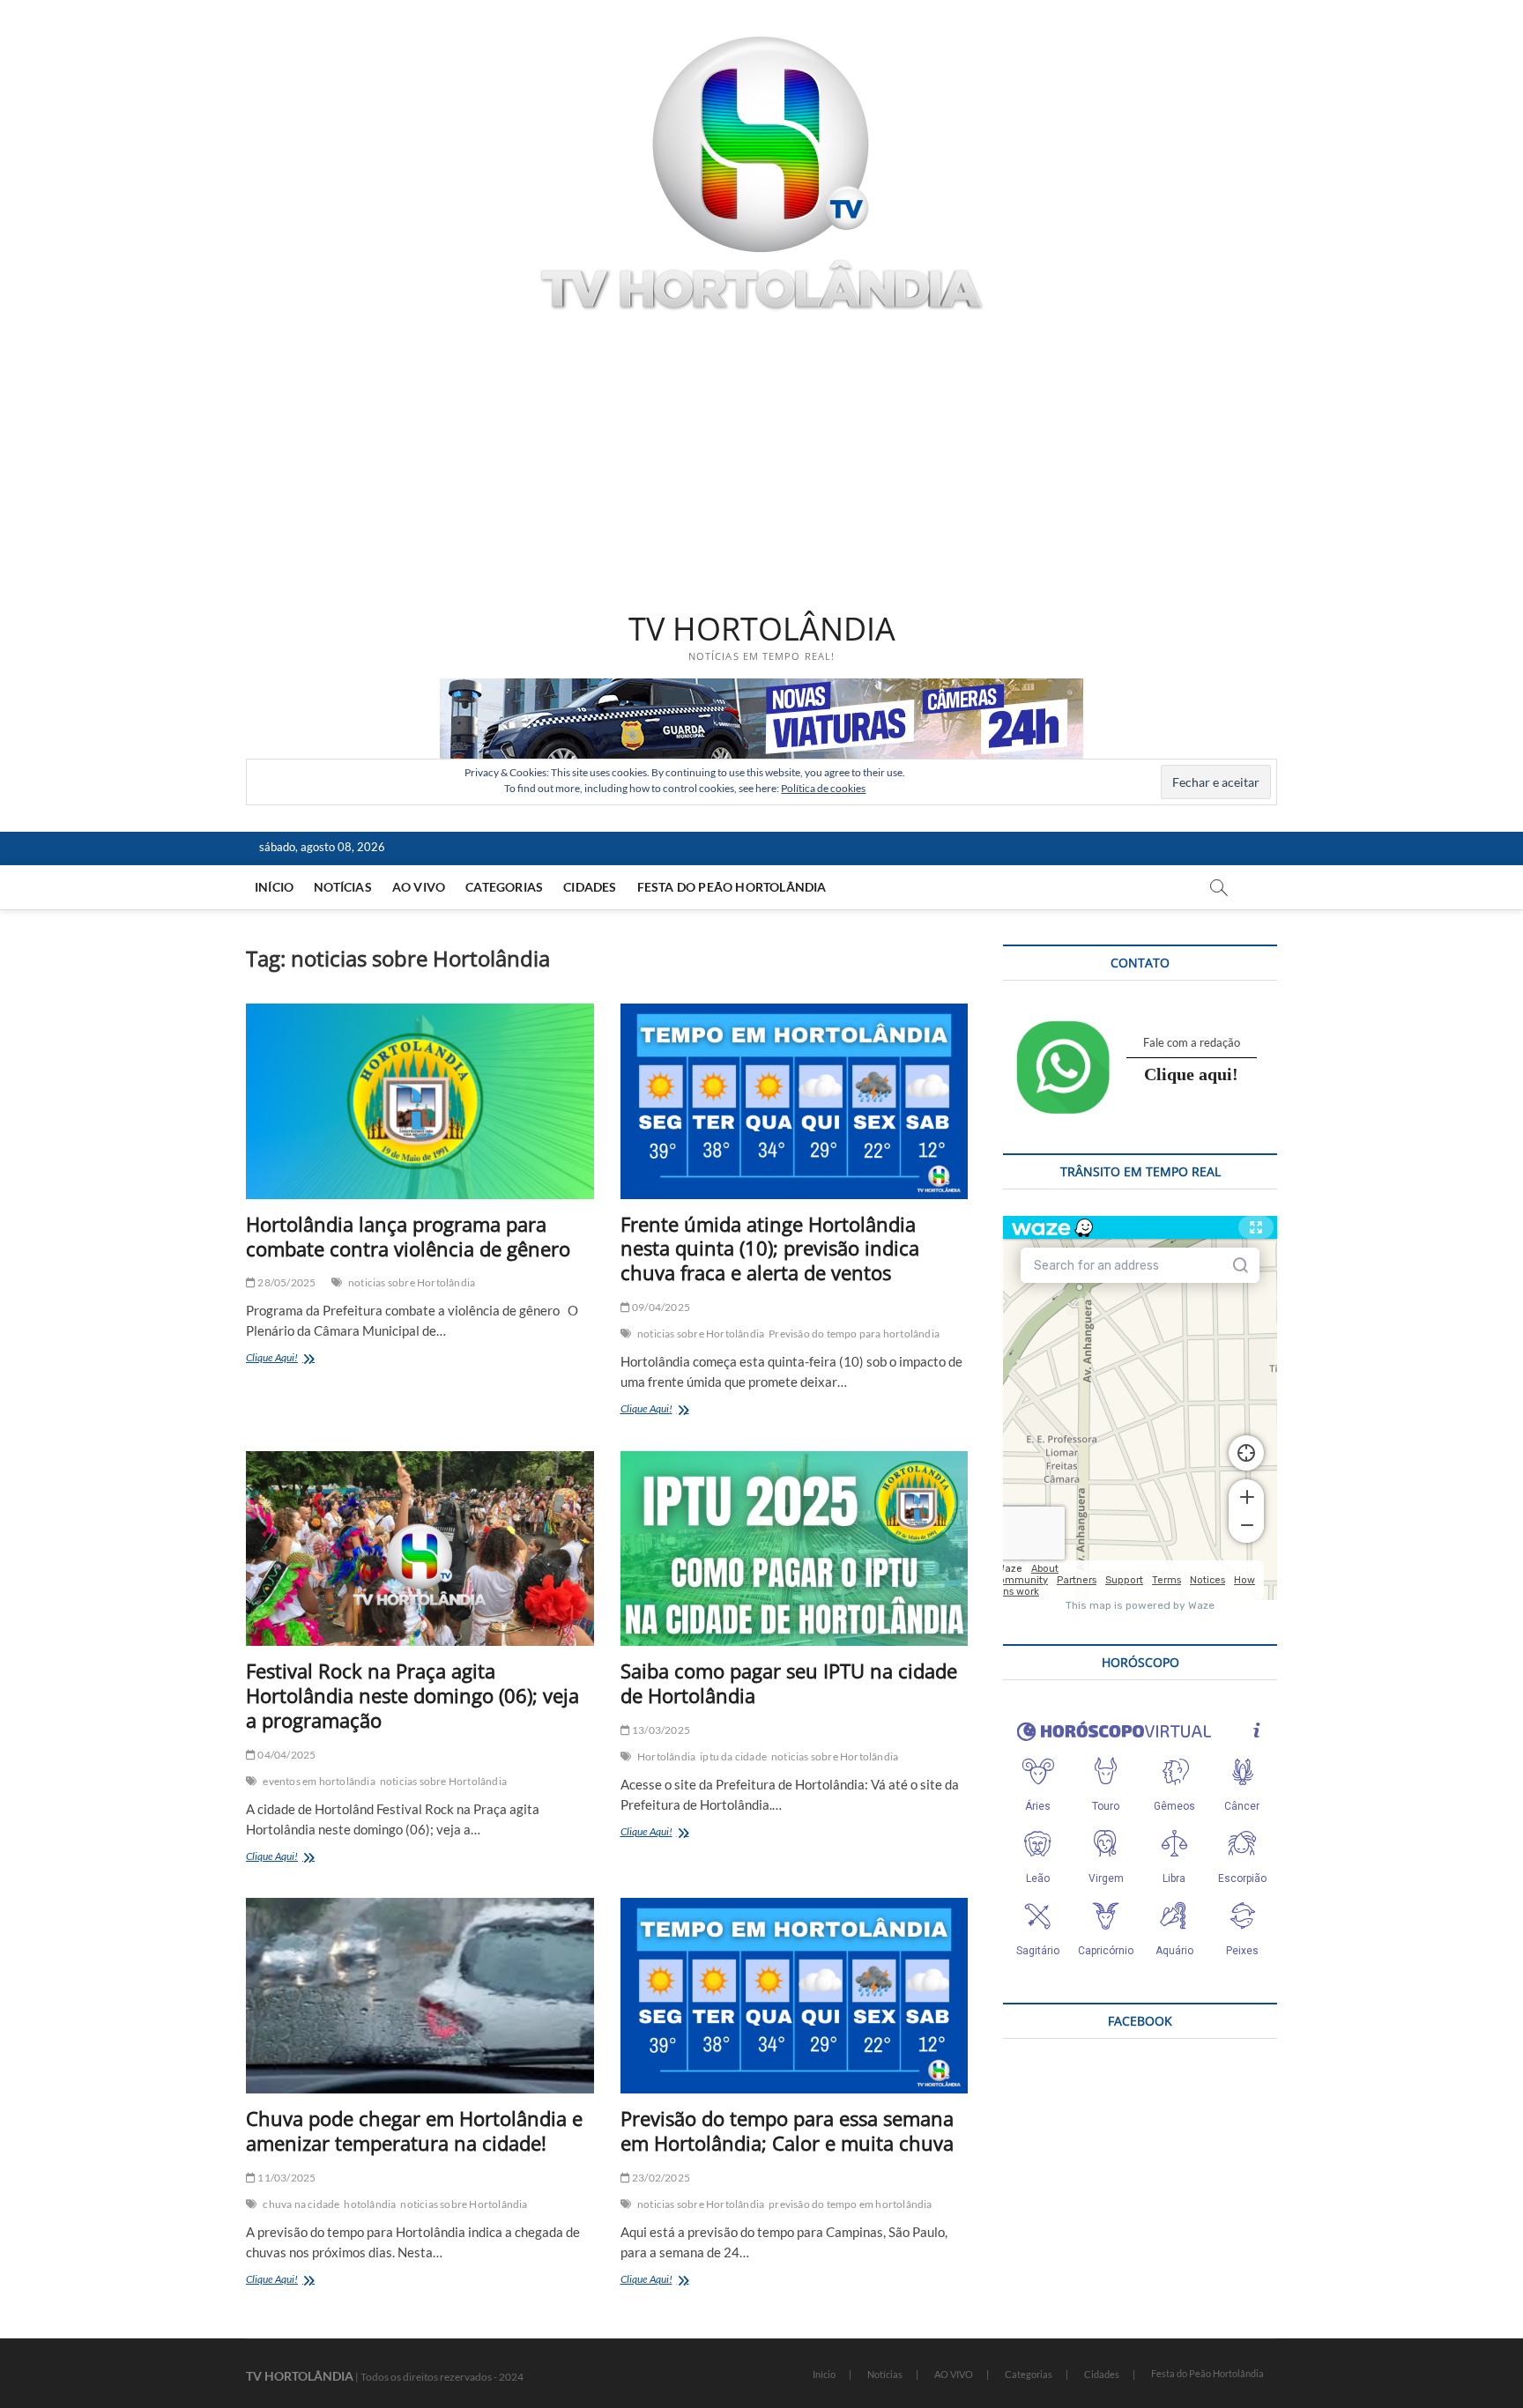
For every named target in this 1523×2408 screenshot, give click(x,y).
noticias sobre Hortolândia (412, 1282)
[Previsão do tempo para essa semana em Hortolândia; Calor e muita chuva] (795, 1996)
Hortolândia (666, 1756)
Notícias (343, 887)
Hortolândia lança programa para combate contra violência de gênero (408, 1236)
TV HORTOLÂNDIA (762, 629)
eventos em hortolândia (319, 1781)
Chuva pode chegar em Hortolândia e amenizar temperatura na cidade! (414, 2130)
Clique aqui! (1191, 1074)
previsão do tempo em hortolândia (850, 2204)
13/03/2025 (660, 1730)
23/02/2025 (660, 2178)
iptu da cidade (733, 1756)
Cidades (590, 887)
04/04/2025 (286, 1755)
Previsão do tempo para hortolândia (854, 1334)
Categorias (504, 887)
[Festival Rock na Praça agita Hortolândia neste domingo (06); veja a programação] (420, 1549)
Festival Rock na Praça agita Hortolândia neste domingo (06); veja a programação (412, 1695)
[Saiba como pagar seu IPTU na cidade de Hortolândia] (795, 1549)
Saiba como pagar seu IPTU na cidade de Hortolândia (789, 1683)
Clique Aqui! (297, 1359)
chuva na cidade (301, 2204)
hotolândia (370, 2204)
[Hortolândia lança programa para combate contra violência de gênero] (420, 1101)
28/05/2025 (286, 1282)
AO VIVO (419, 887)
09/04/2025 (660, 1307)
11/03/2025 (286, 2178)
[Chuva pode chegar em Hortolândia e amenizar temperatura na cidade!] (420, 1996)
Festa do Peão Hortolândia (732, 887)
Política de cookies (823, 788)
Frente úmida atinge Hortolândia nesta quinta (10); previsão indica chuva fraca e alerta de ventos (770, 1248)
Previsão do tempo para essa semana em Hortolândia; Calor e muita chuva (787, 2130)
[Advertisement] (761, 464)
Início (274, 887)
